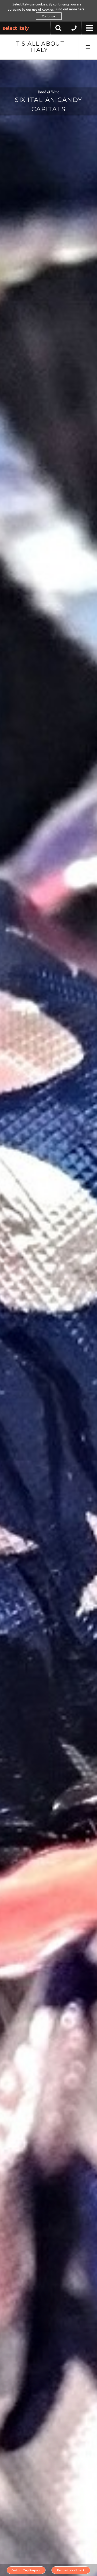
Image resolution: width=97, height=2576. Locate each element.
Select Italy (16, 28)
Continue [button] (48, 16)
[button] (74, 29)
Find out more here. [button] (71, 9)
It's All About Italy (39, 47)
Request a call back (71, 2570)
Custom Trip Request (26, 2570)
